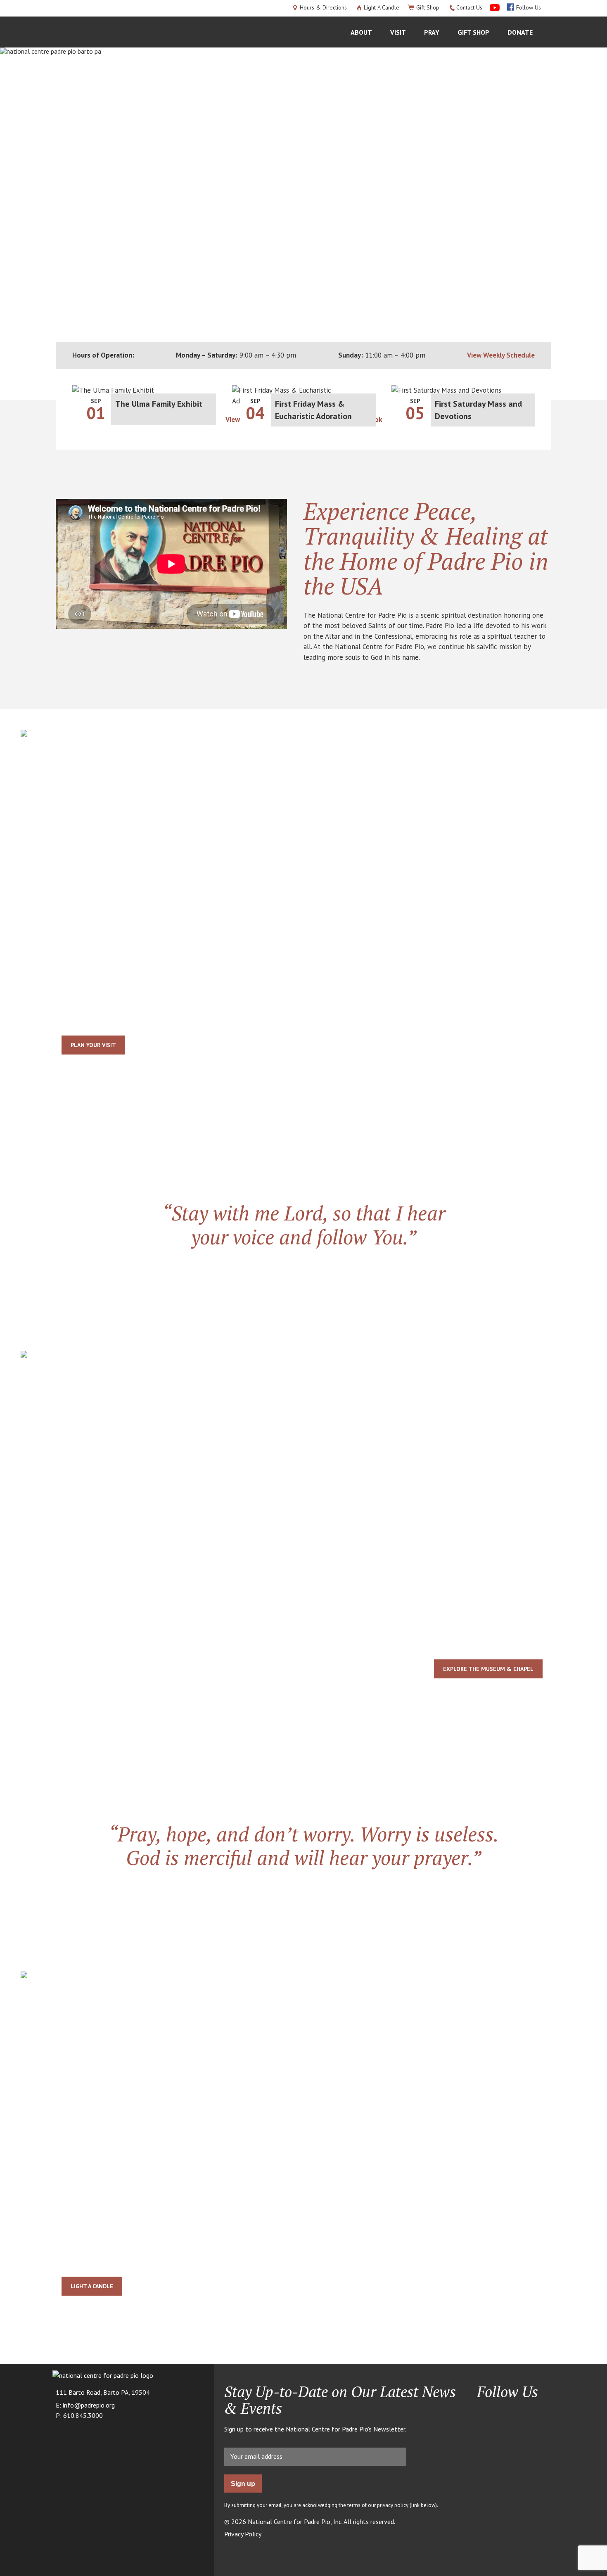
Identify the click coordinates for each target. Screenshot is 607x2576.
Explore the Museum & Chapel (488, 1669)
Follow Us (529, 7)
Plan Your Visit (93, 1045)
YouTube (493, 7)
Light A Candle (382, 7)
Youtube (501, 2414)
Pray (432, 32)
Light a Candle (92, 2286)
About (361, 32)
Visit (398, 32)
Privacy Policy (243, 2534)
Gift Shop (428, 7)
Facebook (483, 2414)
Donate (520, 32)
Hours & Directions (323, 7)
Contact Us (469, 7)
